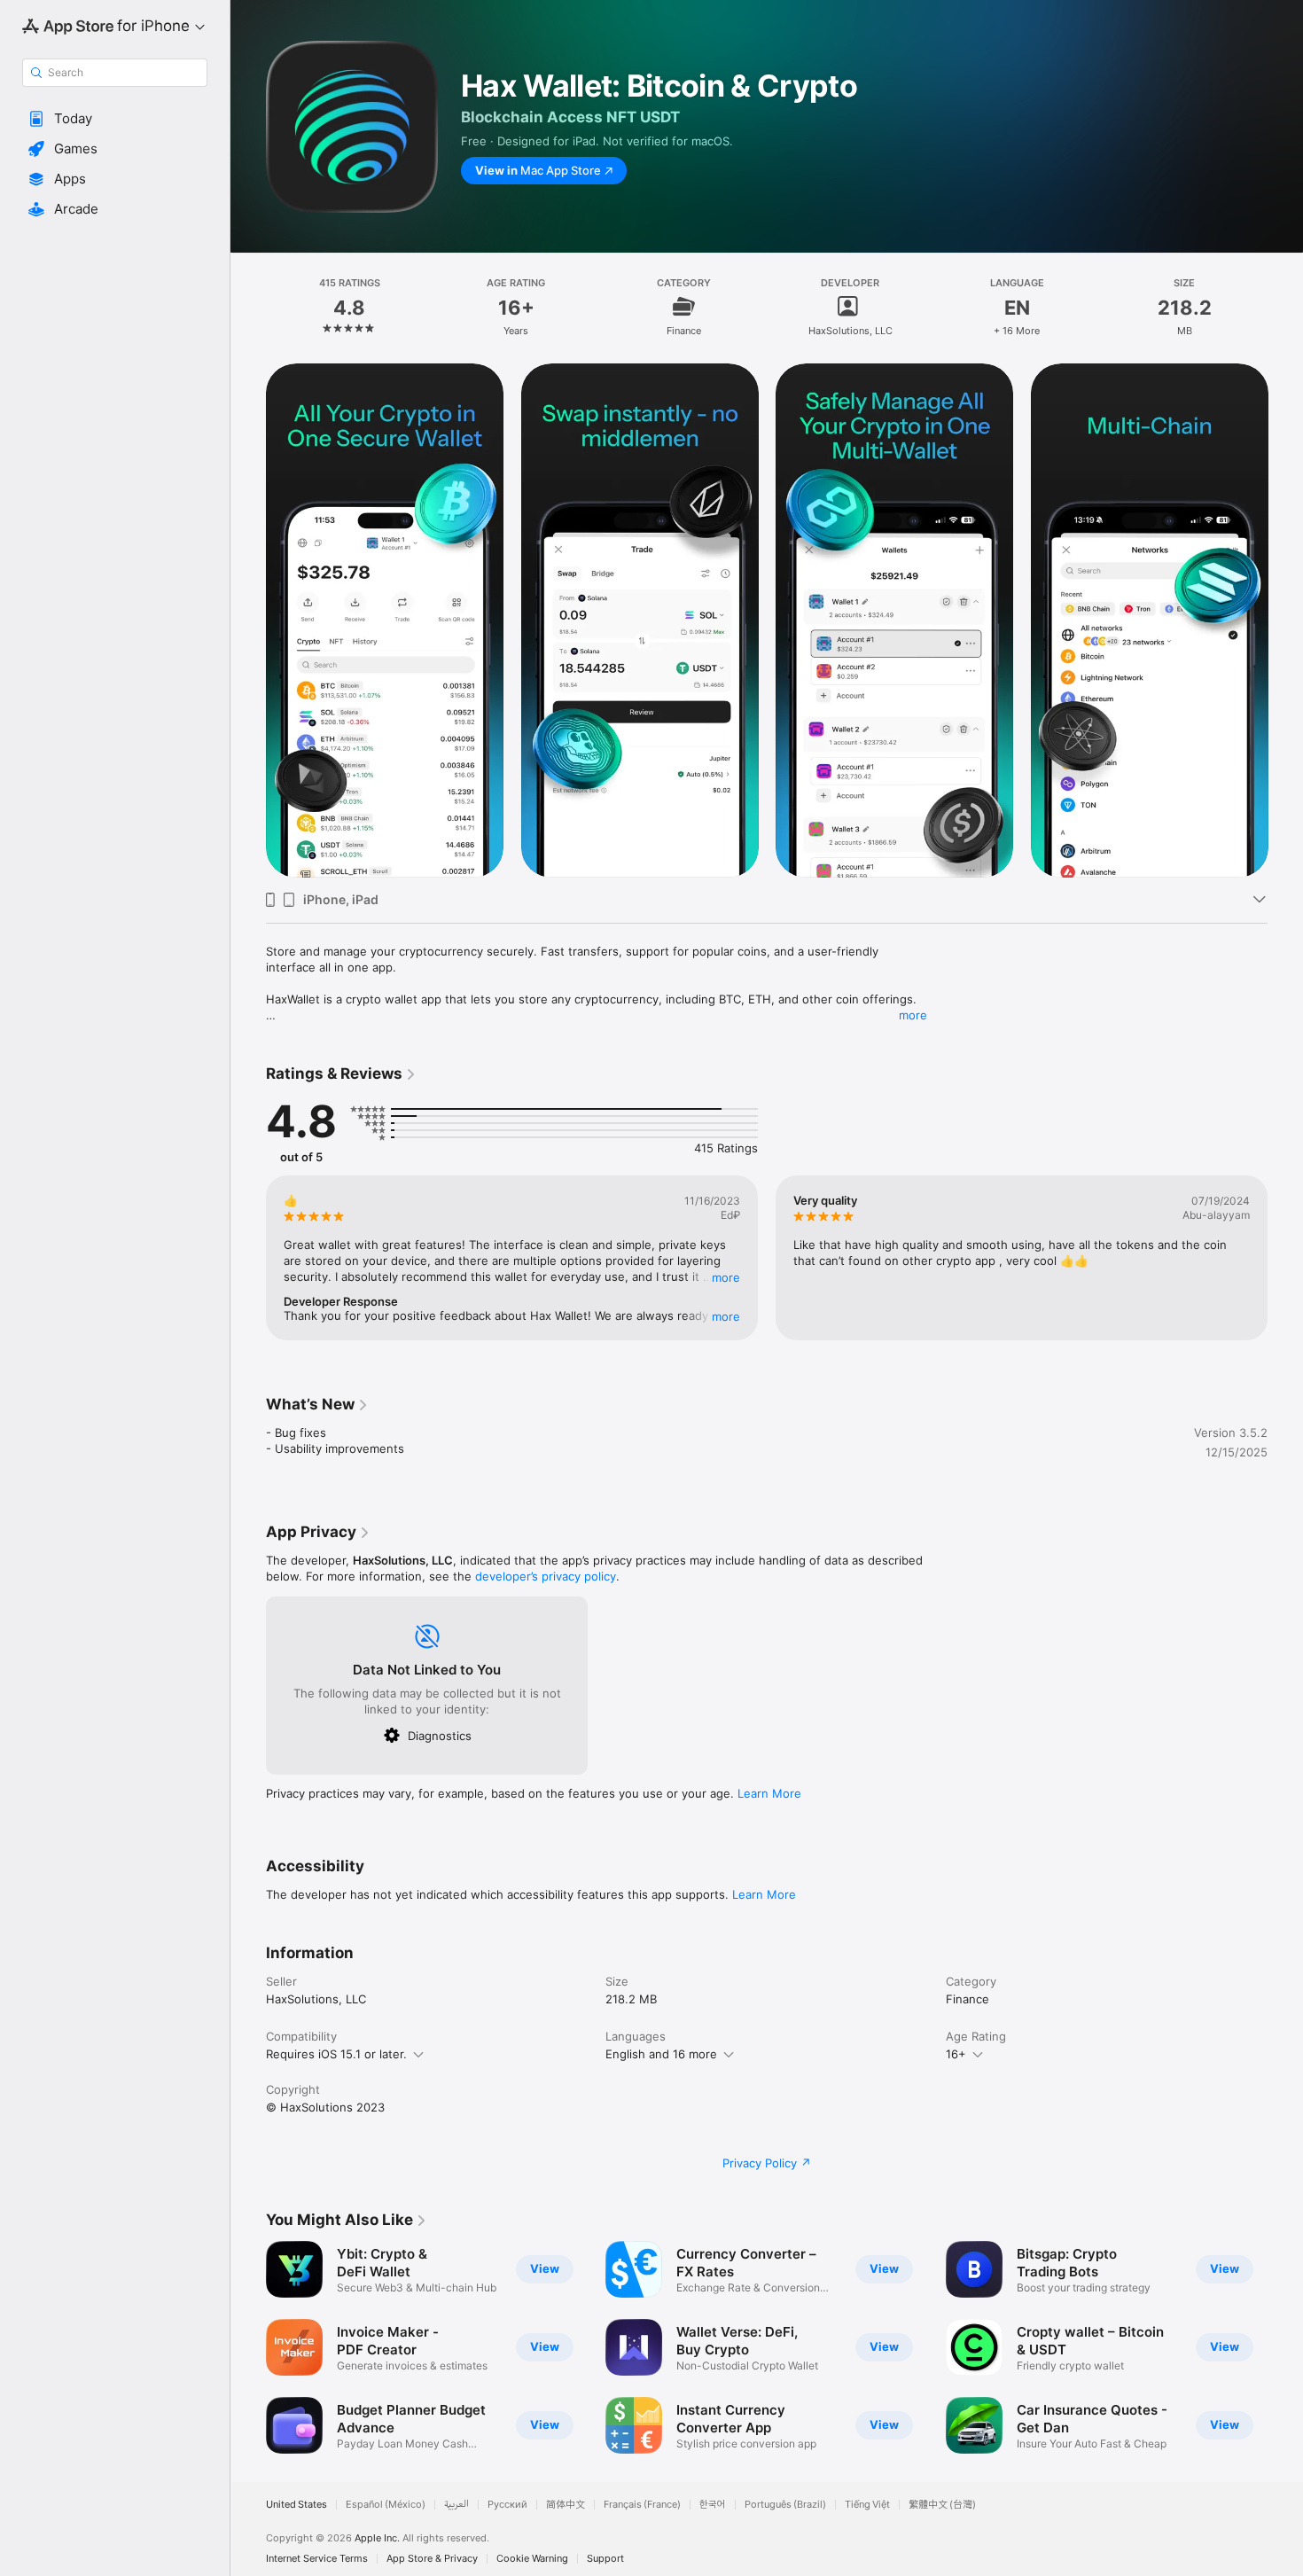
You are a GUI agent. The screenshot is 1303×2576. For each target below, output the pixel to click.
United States (296, 2505)
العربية (456, 2505)
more (913, 1015)
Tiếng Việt (867, 2505)
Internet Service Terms (317, 2559)
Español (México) (386, 2505)
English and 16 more (661, 2054)
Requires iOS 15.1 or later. (336, 2054)
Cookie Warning (532, 2559)
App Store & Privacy (432, 2559)
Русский (507, 2505)
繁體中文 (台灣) (942, 2505)
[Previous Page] (248, 621)
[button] (115, 119)
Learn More (769, 1793)
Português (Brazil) (785, 2505)
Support (605, 2559)
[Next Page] (1285, 621)
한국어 (713, 2505)
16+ (956, 2054)
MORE (726, 1277)
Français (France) (642, 2505)
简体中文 (566, 2505)
